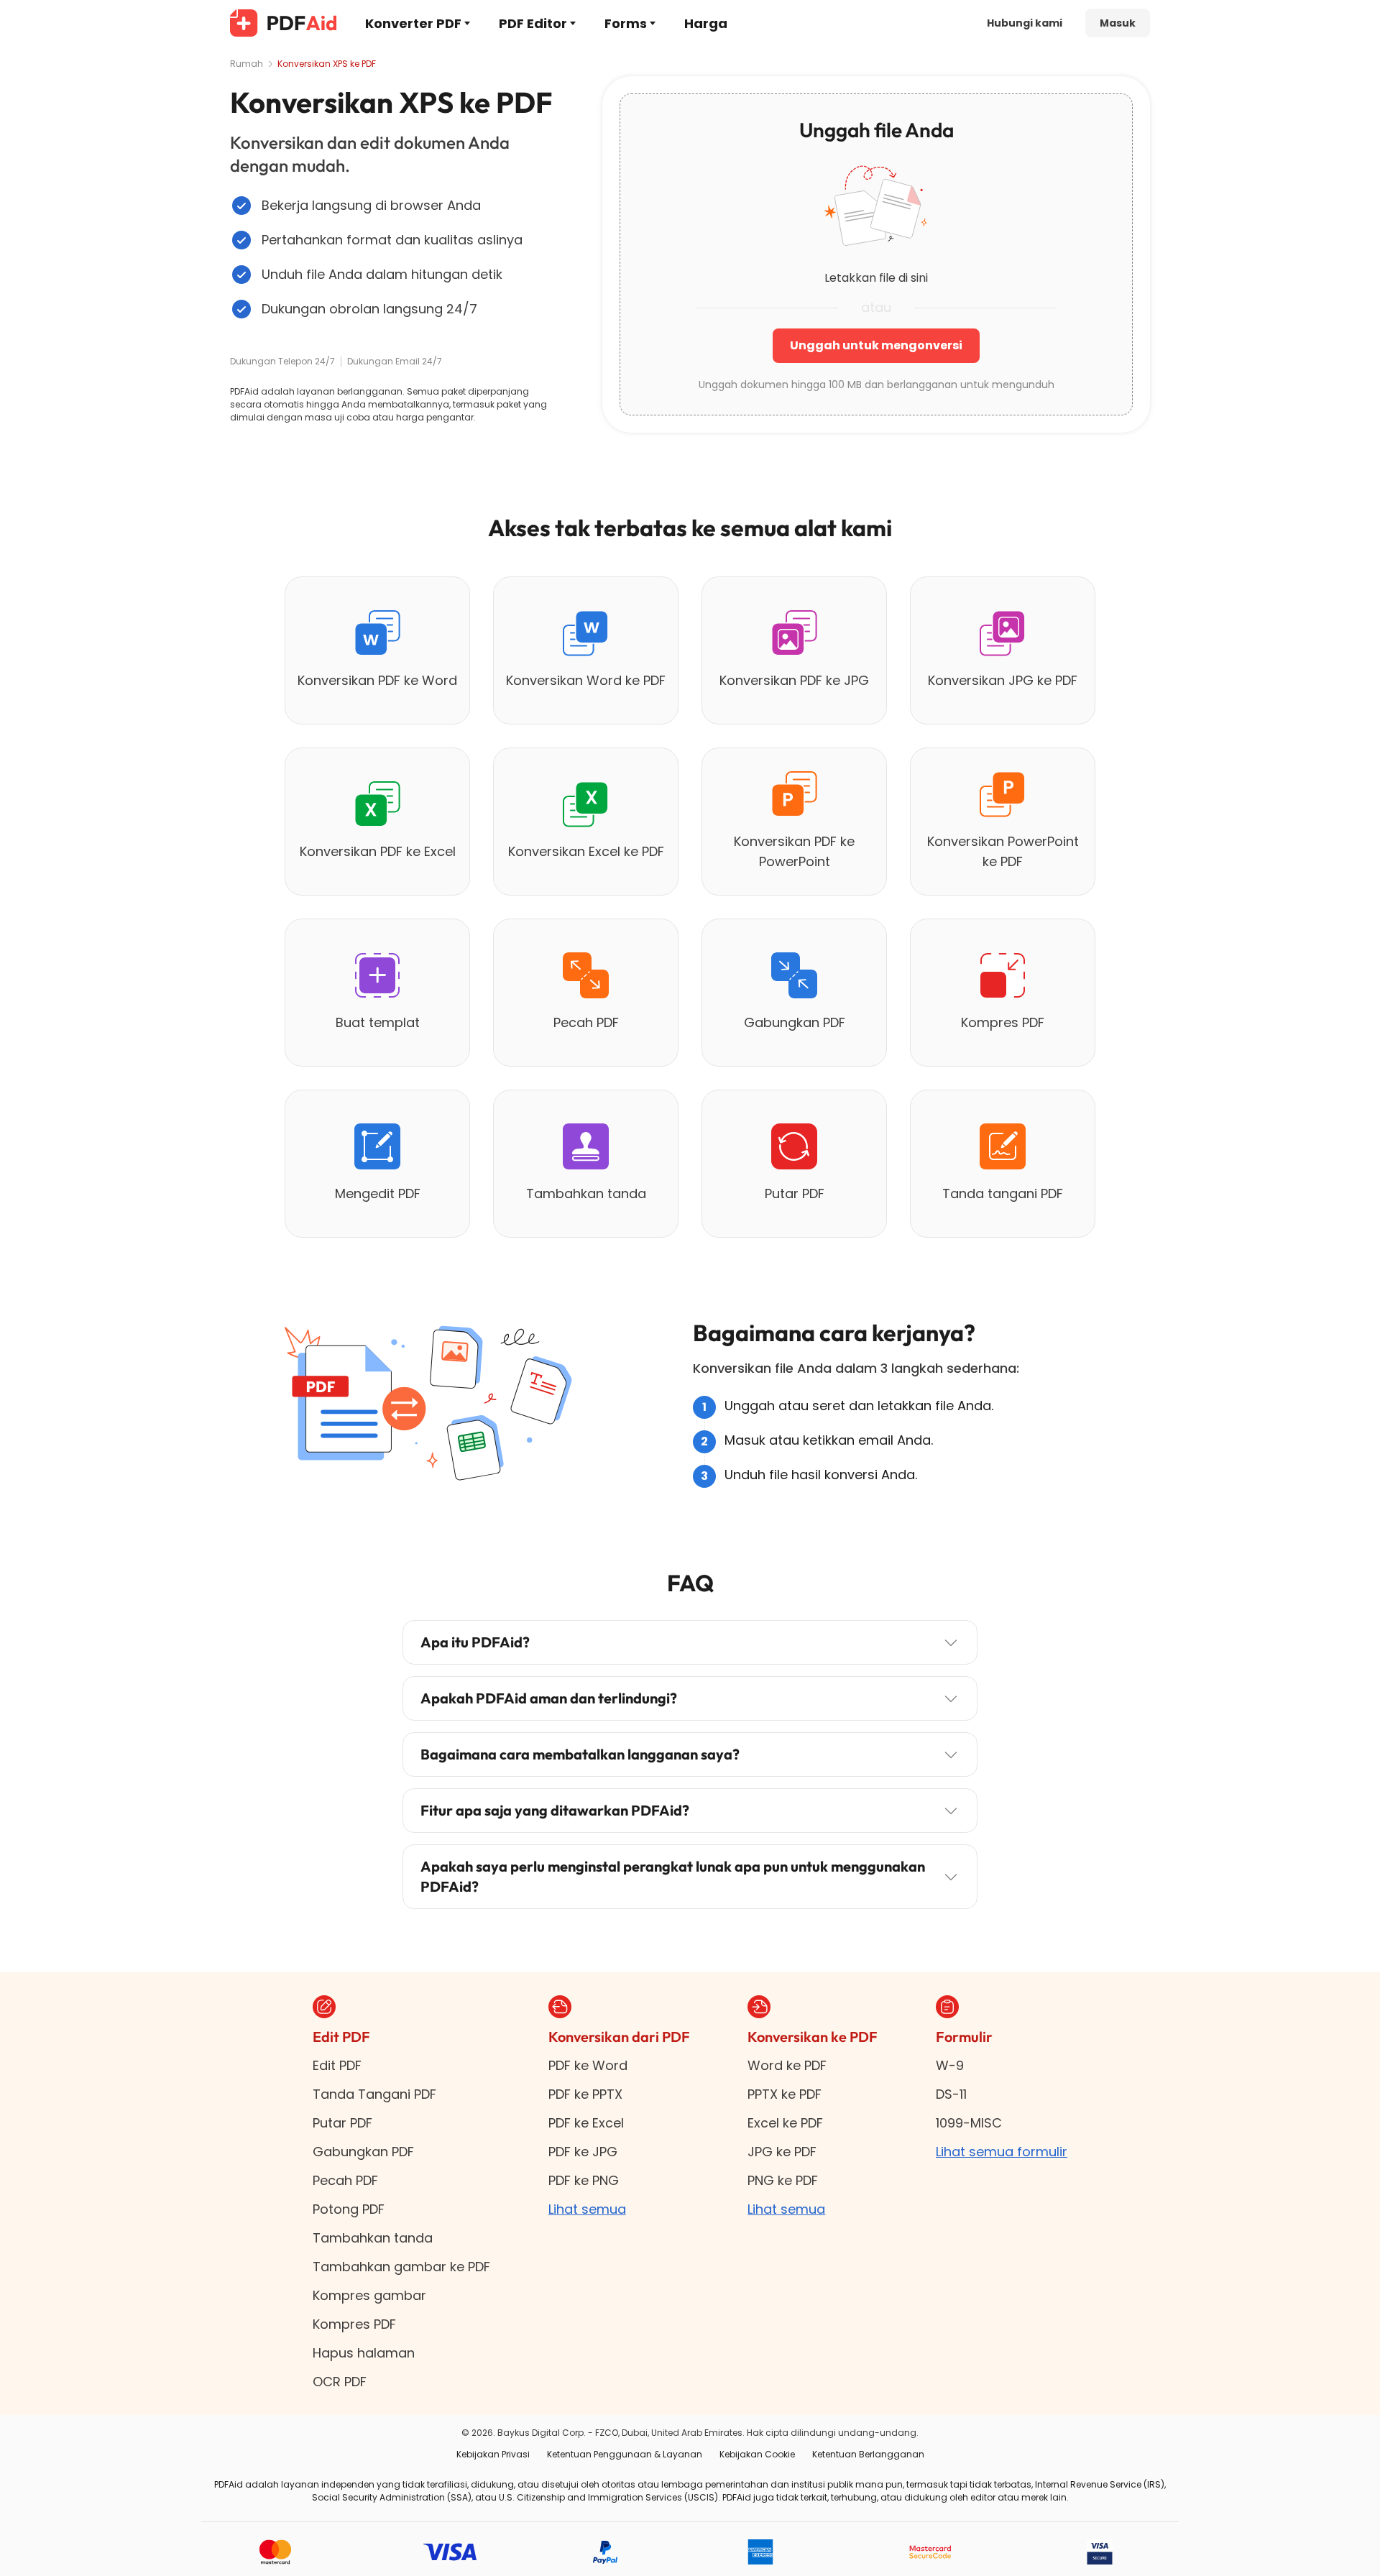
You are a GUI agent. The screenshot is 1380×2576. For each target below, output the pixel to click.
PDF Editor (533, 23)
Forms (626, 23)
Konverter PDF (413, 23)
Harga (706, 23)
